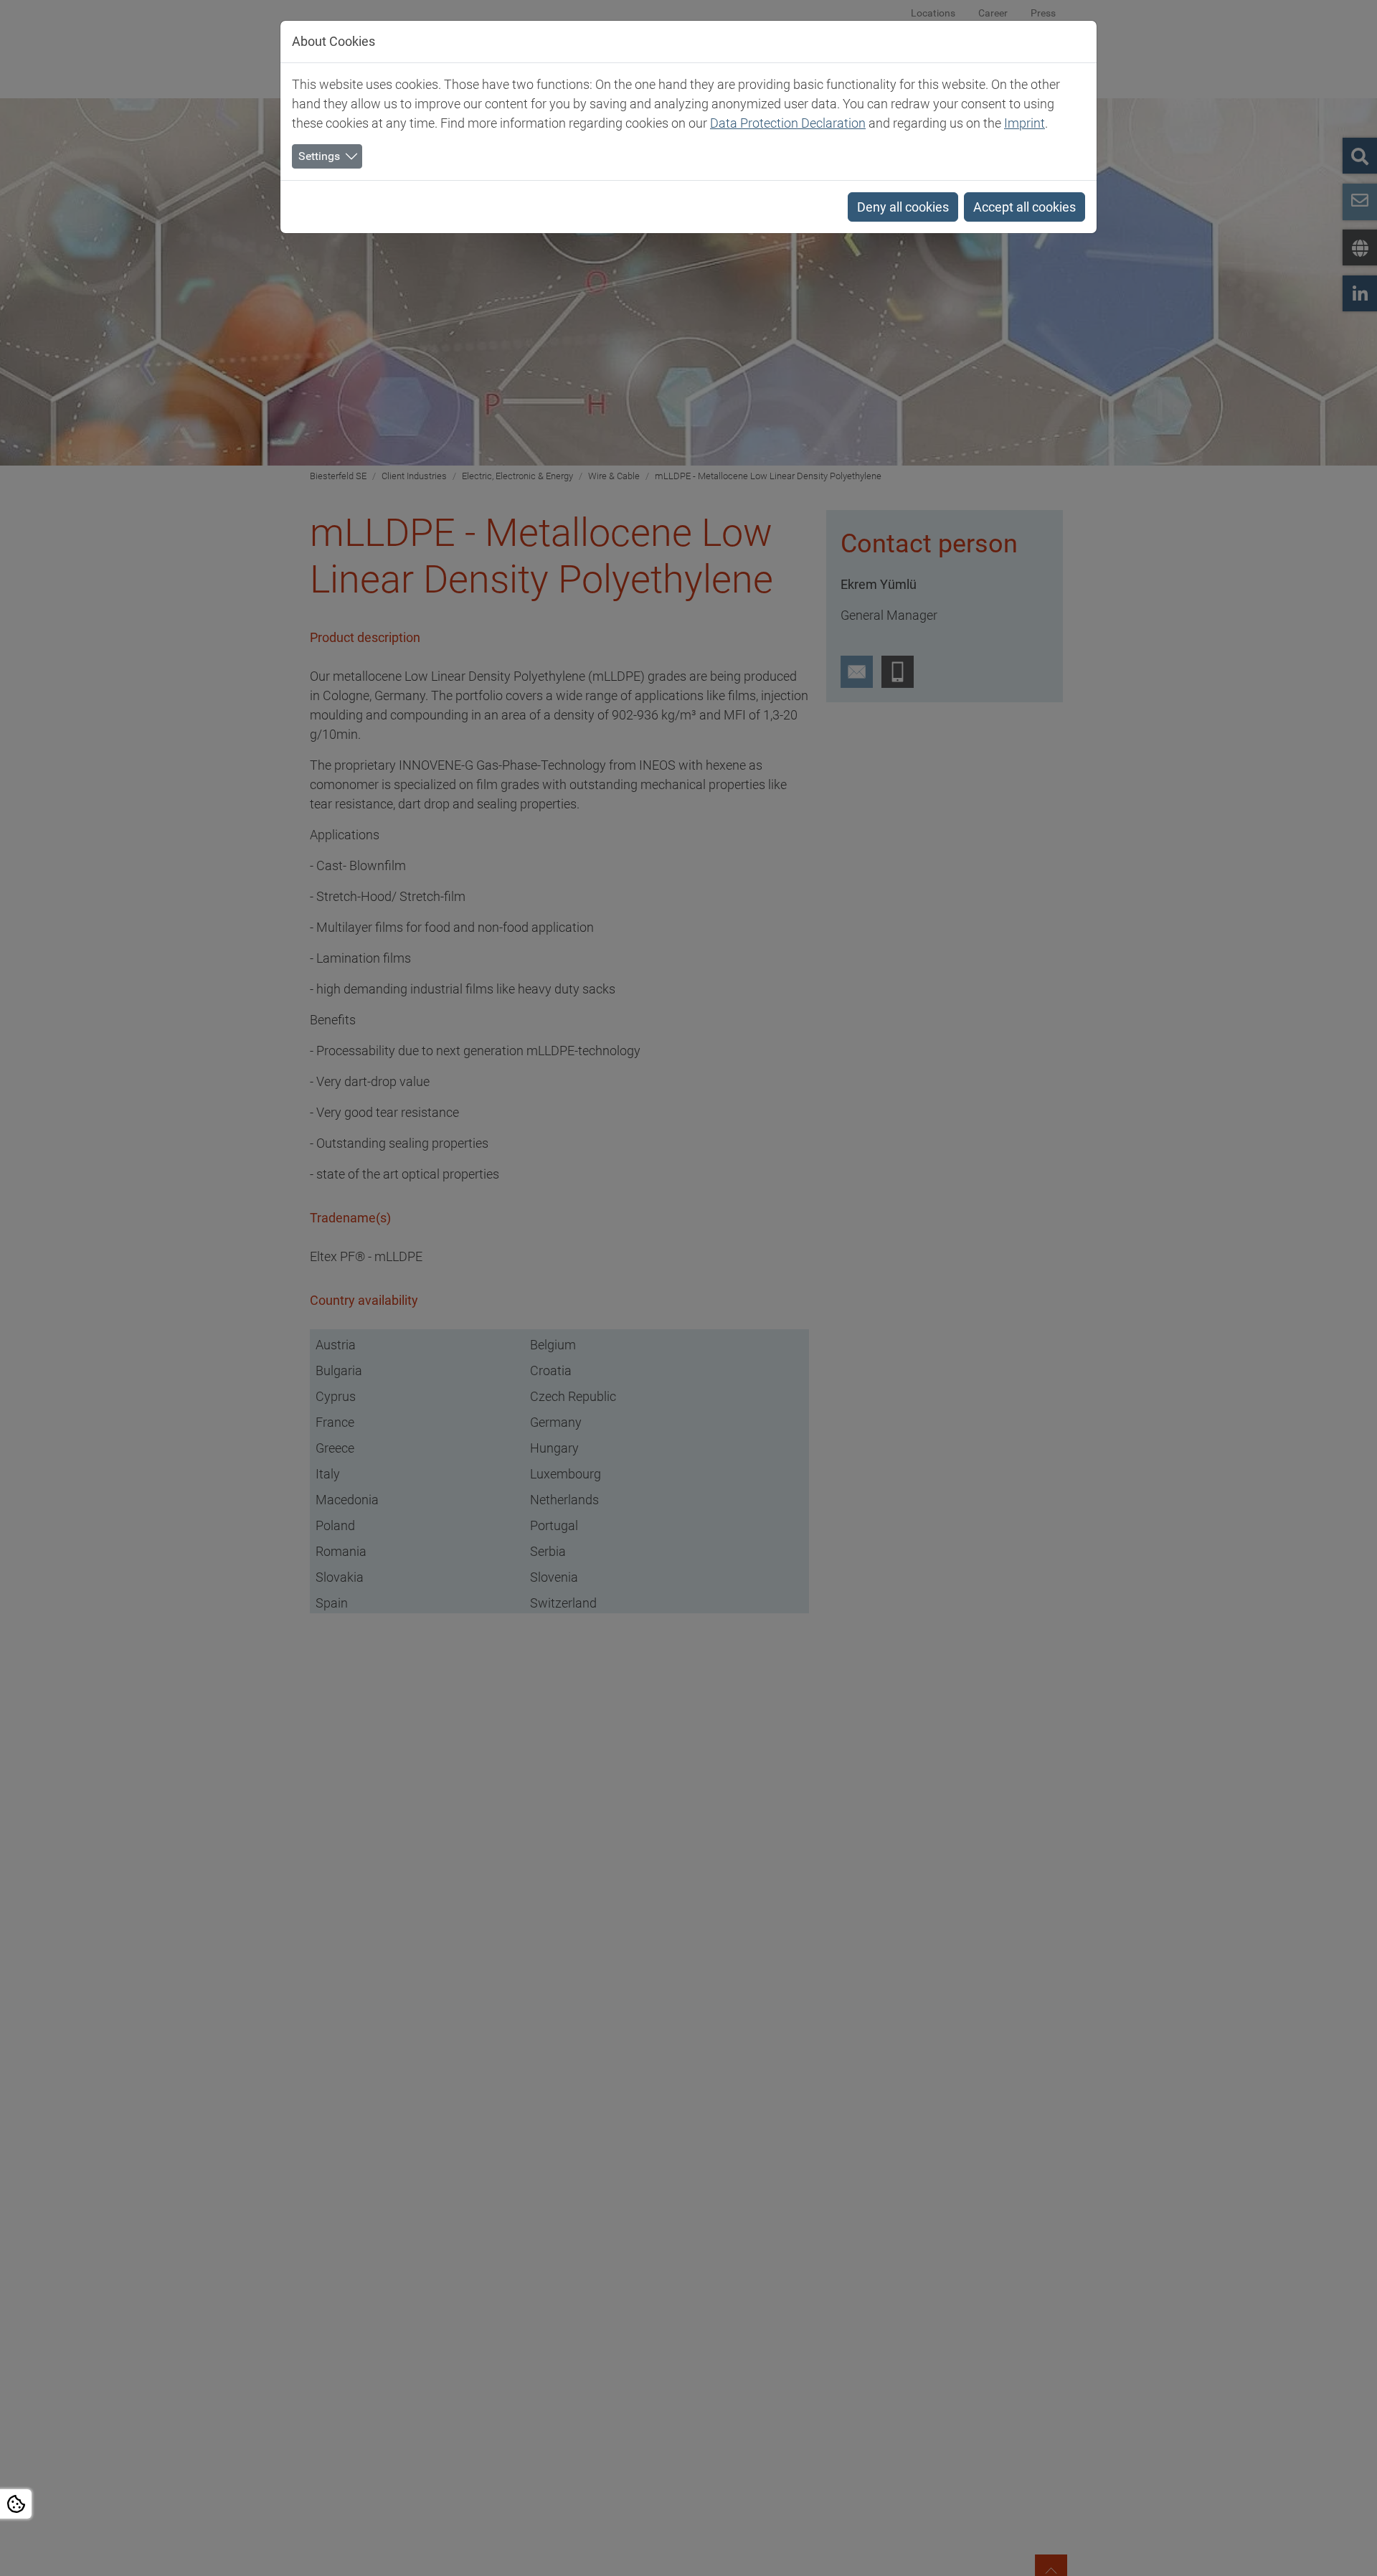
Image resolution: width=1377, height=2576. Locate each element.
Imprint (1025, 123)
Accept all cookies (1025, 207)
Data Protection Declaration (788, 123)
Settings (319, 156)
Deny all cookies (903, 207)
